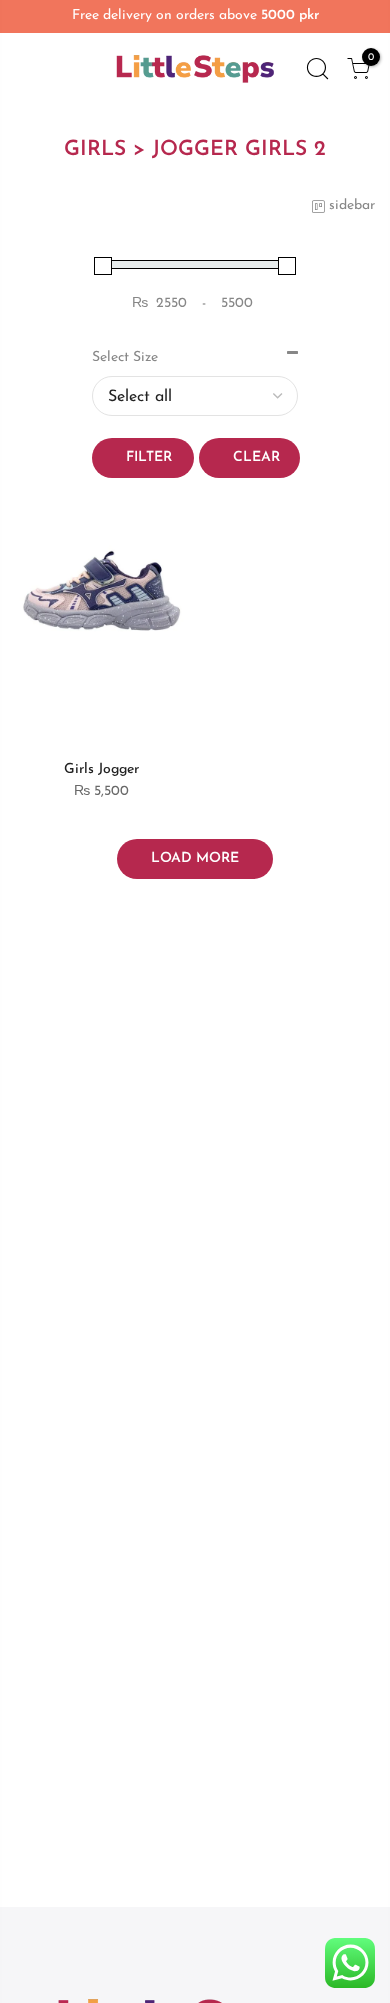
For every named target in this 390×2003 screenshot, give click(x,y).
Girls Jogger (101, 769)
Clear (256, 457)
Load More (195, 858)
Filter (149, 457)
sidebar (352, 205)
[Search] (317, 69)
